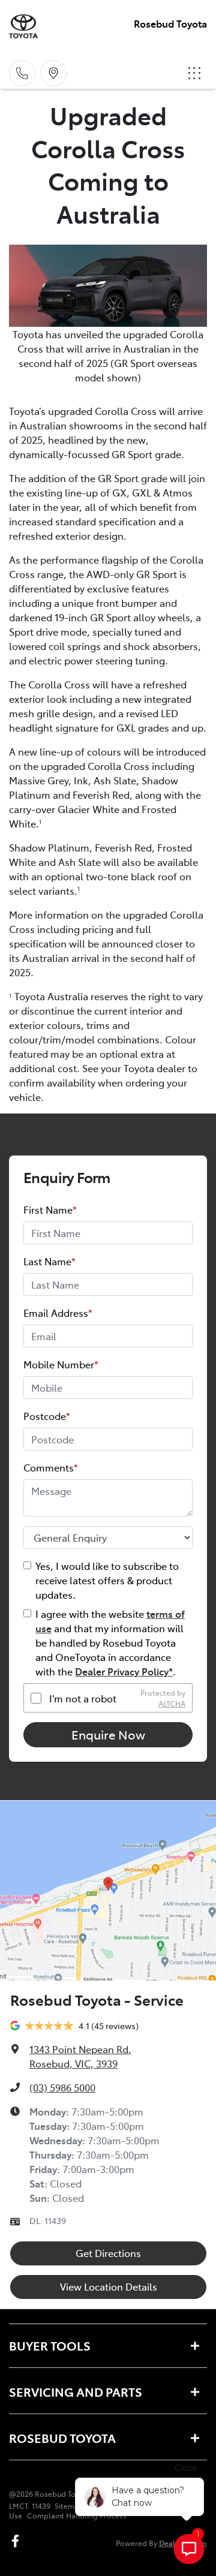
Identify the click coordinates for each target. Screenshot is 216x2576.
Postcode (47, 1416)
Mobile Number (61, 1364)
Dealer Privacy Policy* (124, 1671)
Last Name (49, 1261)
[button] (194, 73)
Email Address (58, 1313)
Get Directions (108, 2253)
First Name (50, 1209)
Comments (51, 1467)
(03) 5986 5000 (62, 2087)
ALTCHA (172, 1704)
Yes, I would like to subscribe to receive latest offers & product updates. (107, 1580)
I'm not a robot (83, 1698)
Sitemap (69, 2506)
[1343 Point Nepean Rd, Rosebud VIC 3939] (53, 73)
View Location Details (109, 2286)
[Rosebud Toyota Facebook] (18, 2541)
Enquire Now (108, 1734)
